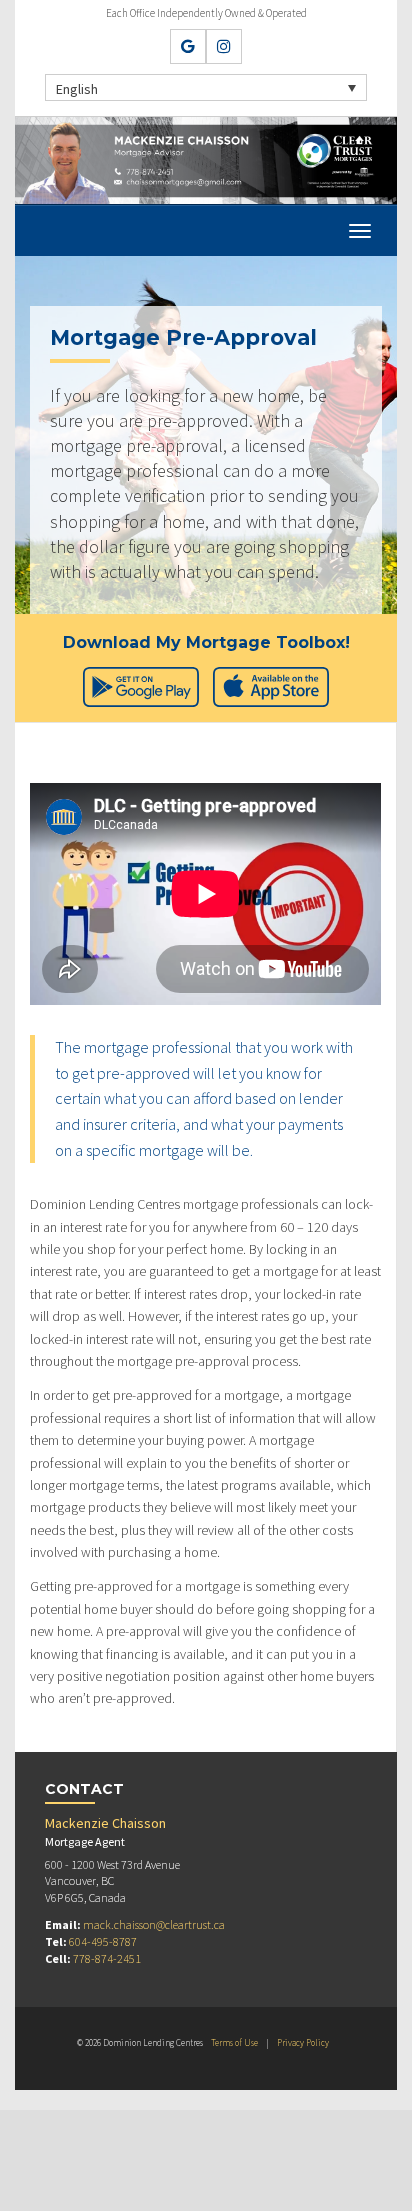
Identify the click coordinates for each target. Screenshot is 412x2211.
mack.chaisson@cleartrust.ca (154, 1924)
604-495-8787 (103, 1941)
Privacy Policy (303, 2042)
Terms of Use (234, 2042)
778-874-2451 (107, 1958)
